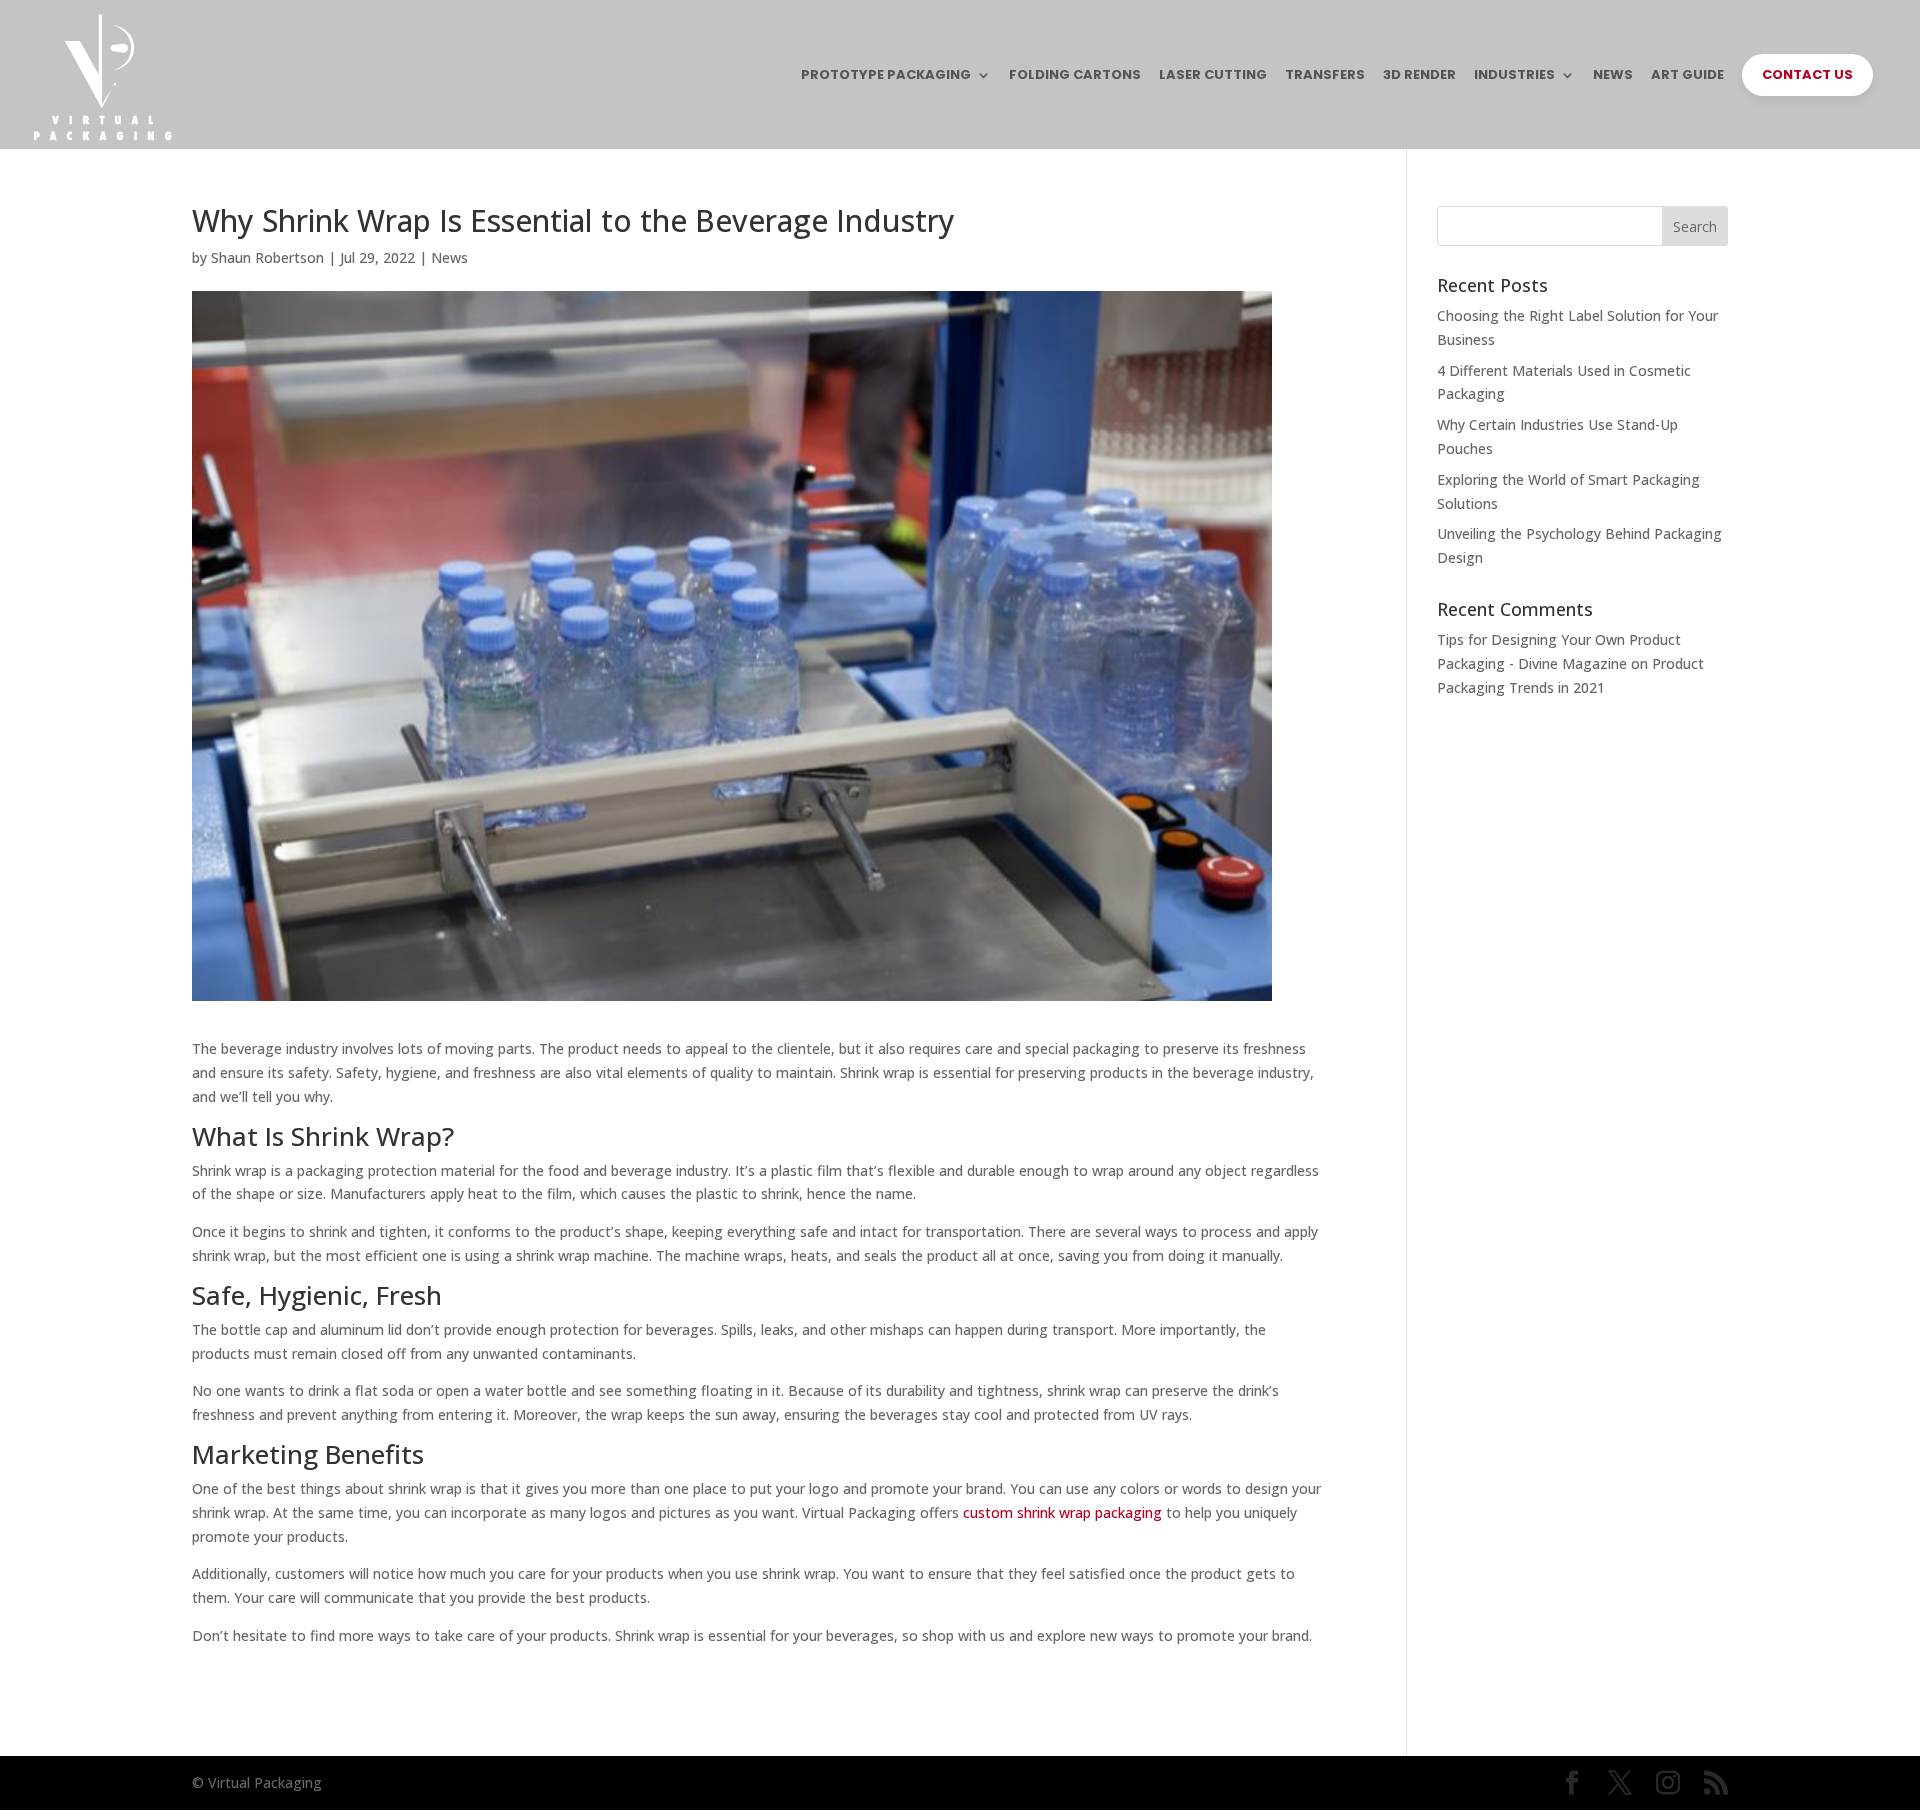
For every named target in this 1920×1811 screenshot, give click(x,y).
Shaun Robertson (267, 257)
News (449, 257)
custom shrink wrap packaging (1062, 1512)
